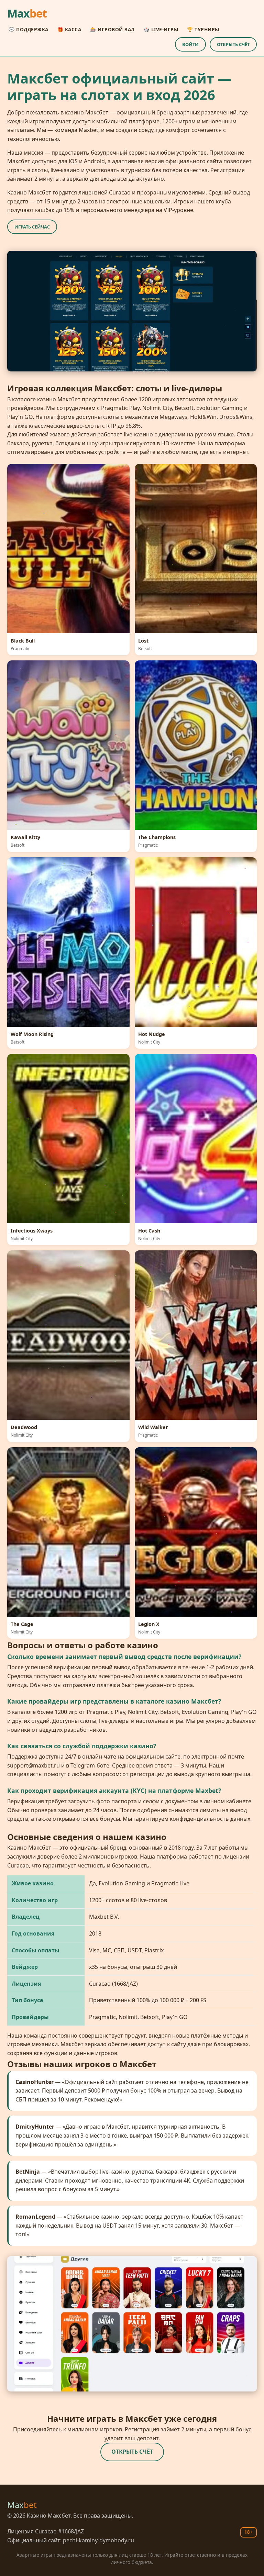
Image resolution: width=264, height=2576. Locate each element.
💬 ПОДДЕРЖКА (29, 29)
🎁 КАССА (69, 29)
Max (27, 13)
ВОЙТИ (190, 44)
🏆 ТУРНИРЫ (203, 29)
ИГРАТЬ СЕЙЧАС (32, 227)
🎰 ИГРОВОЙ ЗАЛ (112, 29)
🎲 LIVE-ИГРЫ (161, 29)
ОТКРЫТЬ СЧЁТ (233, 44)
